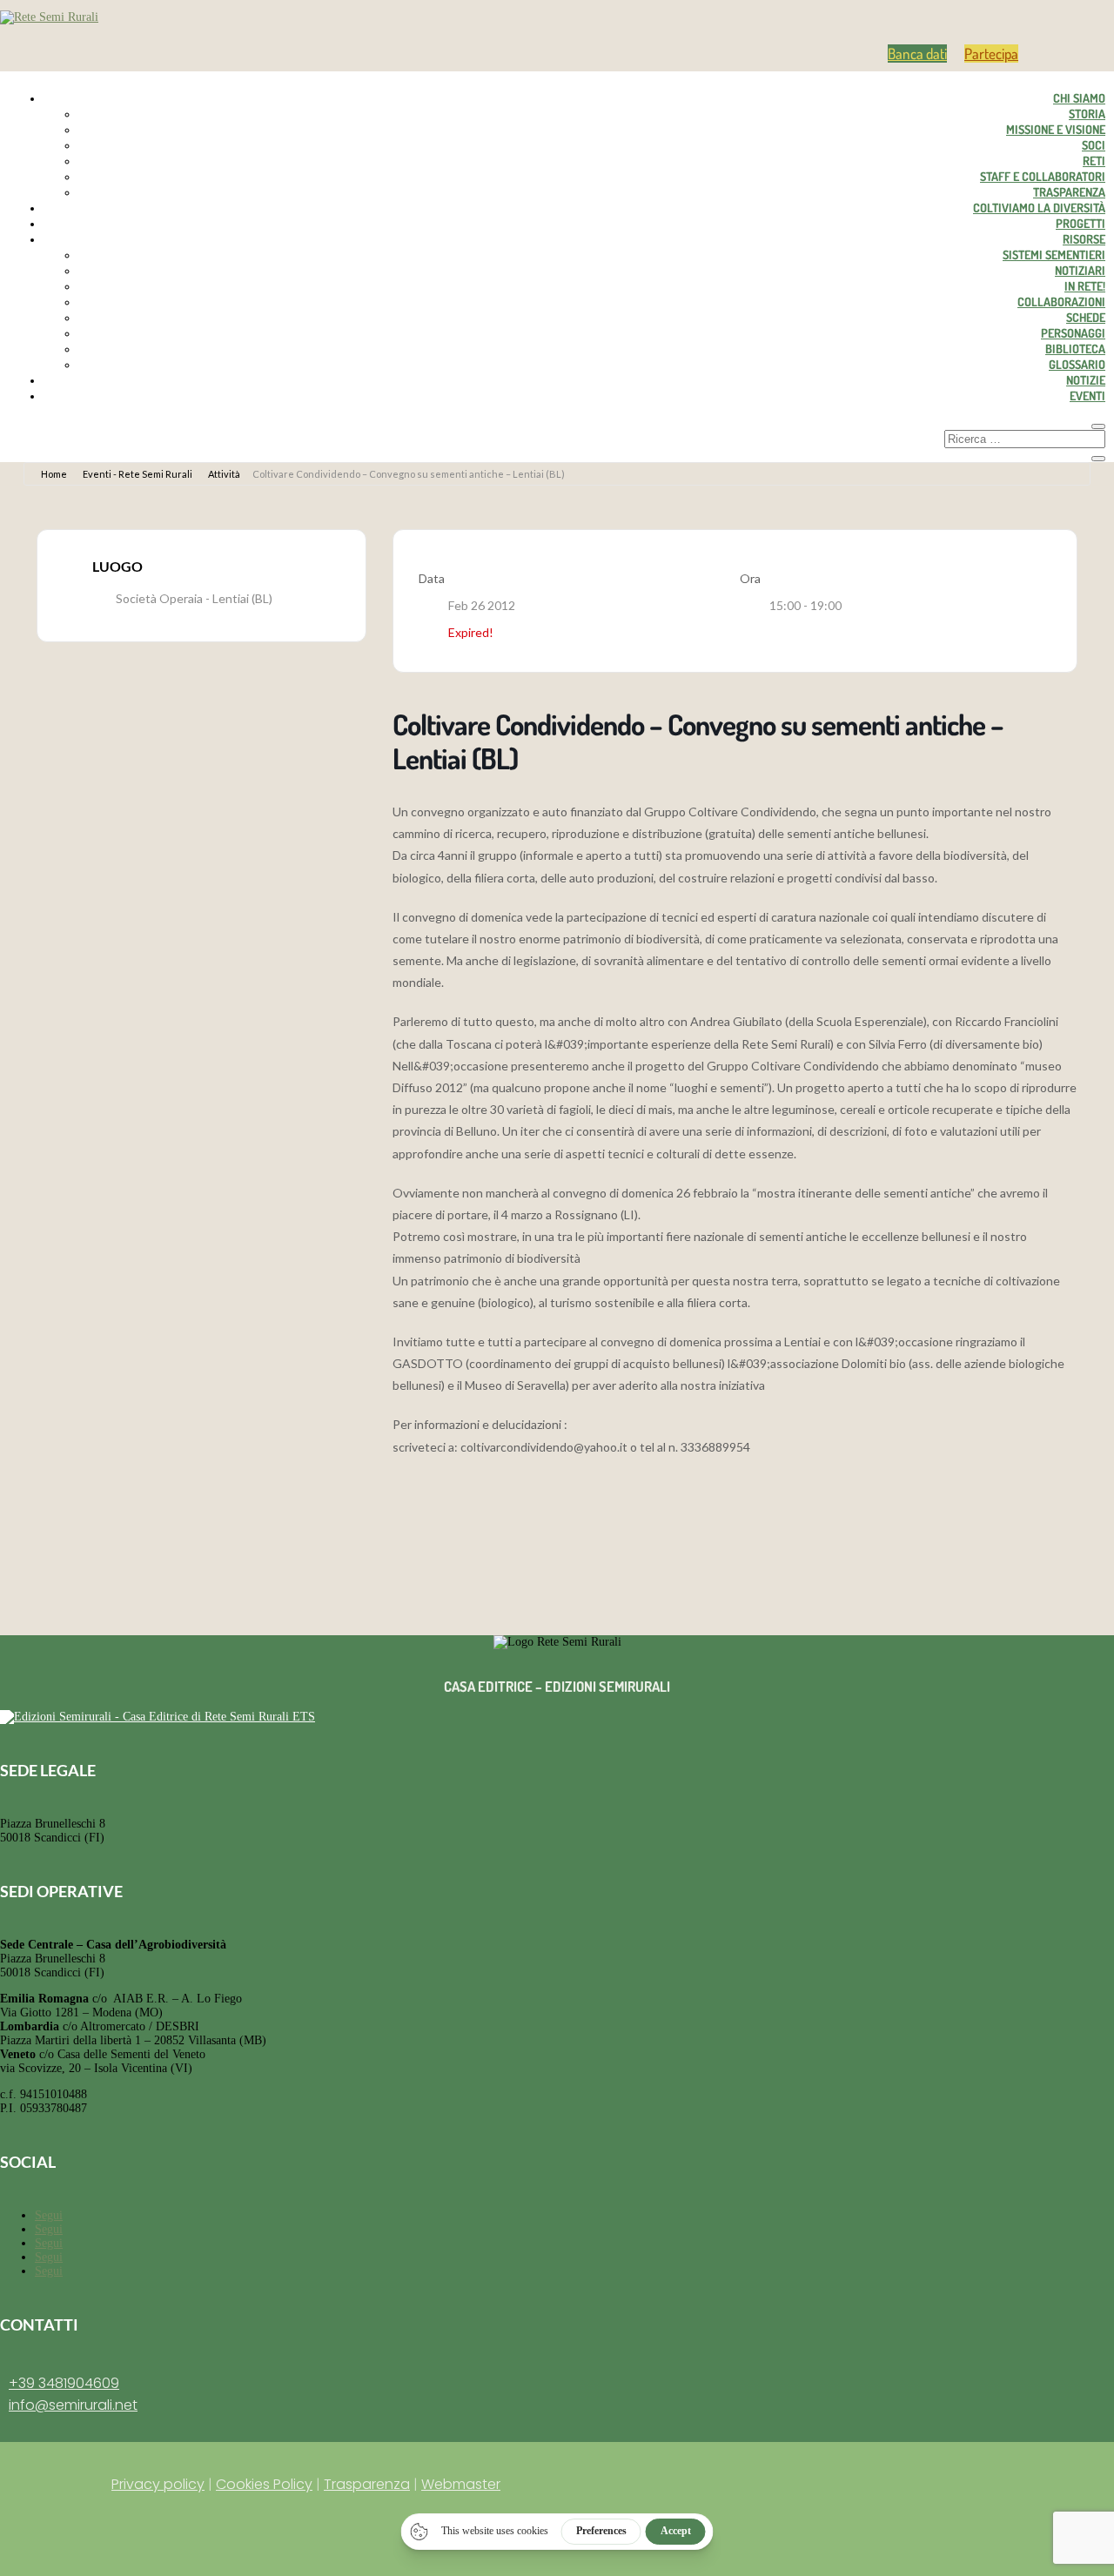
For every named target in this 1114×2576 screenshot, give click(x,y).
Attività (224, 474)
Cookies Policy (264, 2484)
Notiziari (1080, 270)
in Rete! (1085, 286)
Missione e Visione (1056, 129)
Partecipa (991, 54)
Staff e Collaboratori (1043, 176)
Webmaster (461, 2484)
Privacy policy (158, 2484)
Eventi (1087, 396)
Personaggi (1073, 333)
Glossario (1077, 364)
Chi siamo (1079, 98)
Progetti (1080, 223)
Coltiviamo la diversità (1039, 208)
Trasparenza (1069, 192)
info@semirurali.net (73, 2405)
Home (54, 474)
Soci (1094, 145)
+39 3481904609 (64, 2383)
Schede (1086, 317)
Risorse (1084, 239)
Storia (1087, 114)
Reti (1094, 161)
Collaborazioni (1061, 302)
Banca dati (917, 54)
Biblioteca (1075, 349)
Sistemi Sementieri (1054, 255)
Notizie (1086, 380)
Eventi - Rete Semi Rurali (138, 474)
